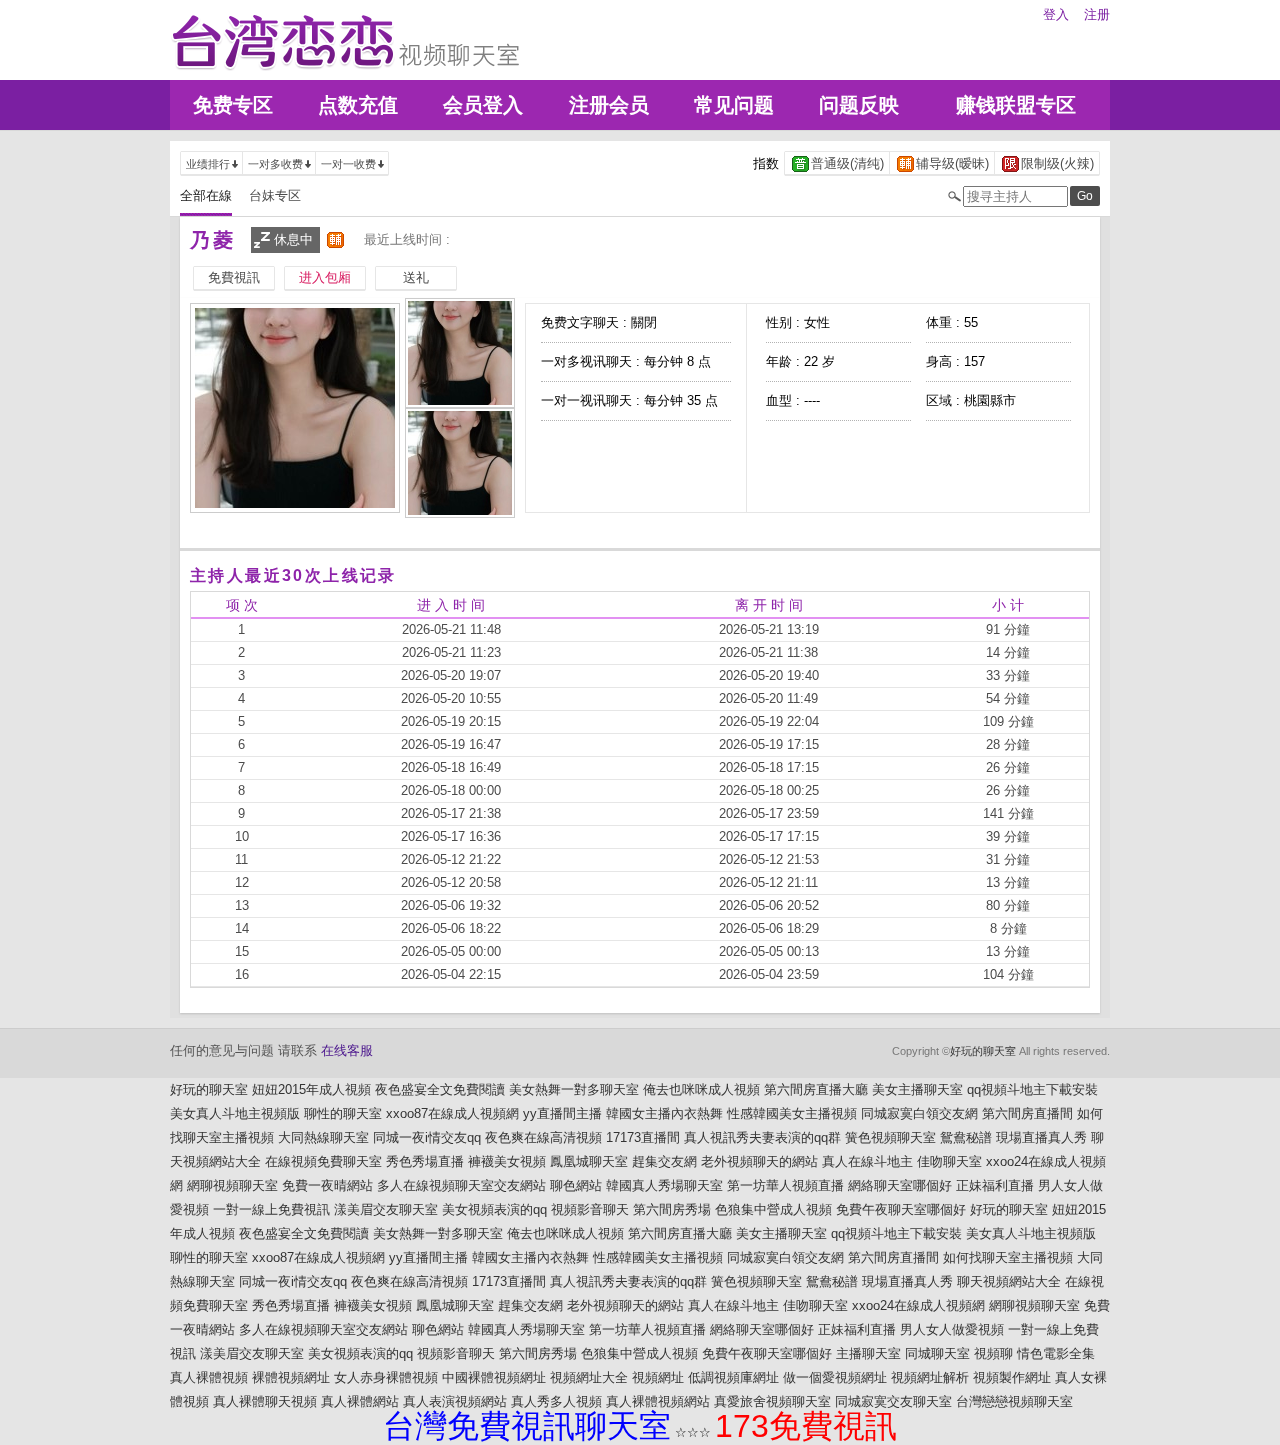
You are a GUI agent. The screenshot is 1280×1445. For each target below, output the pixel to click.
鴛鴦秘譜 (966, 1137)
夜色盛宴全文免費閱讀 (440, 1089)
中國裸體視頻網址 (494, 1377)
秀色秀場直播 (425, 1161)
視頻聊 (993, 1353)
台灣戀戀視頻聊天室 (1014, 1401)
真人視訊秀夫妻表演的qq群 (762, 1137)
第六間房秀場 (672, 1209)
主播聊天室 (868, 1353)
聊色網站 (576, 1185)
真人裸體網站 (360, 1401)
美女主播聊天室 (917, 1089)
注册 (1097, 14)
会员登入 (483, 105)
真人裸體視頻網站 (658, 1401)
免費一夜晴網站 (327, 1185)
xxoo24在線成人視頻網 (918, 1305)
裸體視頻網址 (291, 1377)
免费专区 (233, 105)
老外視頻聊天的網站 (759, 1161)
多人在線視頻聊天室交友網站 (461, 1185)
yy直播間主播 (562, 1113)
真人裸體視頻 (209, 1377)
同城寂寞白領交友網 (919, 1113)
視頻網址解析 (930, 1377)
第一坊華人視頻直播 (785, 1185)
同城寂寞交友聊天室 (893, 1401)
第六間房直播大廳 (816, 1089)
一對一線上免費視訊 (271, 1209)
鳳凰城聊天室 (589, 1161)
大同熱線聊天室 (323, 1137)
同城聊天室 (937, 1353)
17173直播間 (643, 1137)
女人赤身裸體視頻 (386, 1377)
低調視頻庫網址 (733, 1377)
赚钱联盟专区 (1016, 105)
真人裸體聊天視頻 (265, 1401)
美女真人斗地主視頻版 (235, 1113)
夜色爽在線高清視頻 (543, 1137)
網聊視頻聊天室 (232, 1185)
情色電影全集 (1056, 1353)
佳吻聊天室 (949, 1161)
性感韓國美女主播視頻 (792, 1113)
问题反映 (859, 105)
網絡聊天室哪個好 (900, 1185)
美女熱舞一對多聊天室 (574, 1089)
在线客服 (347, 1050)
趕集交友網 (664, 1161)
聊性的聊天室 (343, 1113)
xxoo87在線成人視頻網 (452, 1113)
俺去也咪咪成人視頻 (701, 1089)
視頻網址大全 (589, 1377)
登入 (1056, 14)
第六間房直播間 (1027, 1113)
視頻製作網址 (1012, 1377)
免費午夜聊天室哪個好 (901, 1209)
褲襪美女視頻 (507, 1161)
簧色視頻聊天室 (890, 1137)
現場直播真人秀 (1041, 1137)
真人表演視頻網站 (455, 1401)
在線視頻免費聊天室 (323, 1161)
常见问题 (734, 105)
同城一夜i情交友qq (427, 1137)
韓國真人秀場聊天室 (664, 1185)
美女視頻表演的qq (494, 1209)
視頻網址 (658, 1377)
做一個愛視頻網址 (835, 1377)
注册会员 (609, 105)
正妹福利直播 (995, 1185)
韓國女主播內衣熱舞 (664, 1113)
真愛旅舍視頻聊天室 (772, 1401)
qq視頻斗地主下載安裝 (1032, 1089)
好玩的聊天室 (983, 1051)
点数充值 (358, 105)
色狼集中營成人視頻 (773, 1209)
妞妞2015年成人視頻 (311, 1089)
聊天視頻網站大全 (1009, 1281)
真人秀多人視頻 (556, 1401)
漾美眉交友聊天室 (386, 1209)
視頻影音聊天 (590, 1209)
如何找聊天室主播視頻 (1008, 1257)
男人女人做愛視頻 (952, 1329)
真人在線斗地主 (867, 1161)
